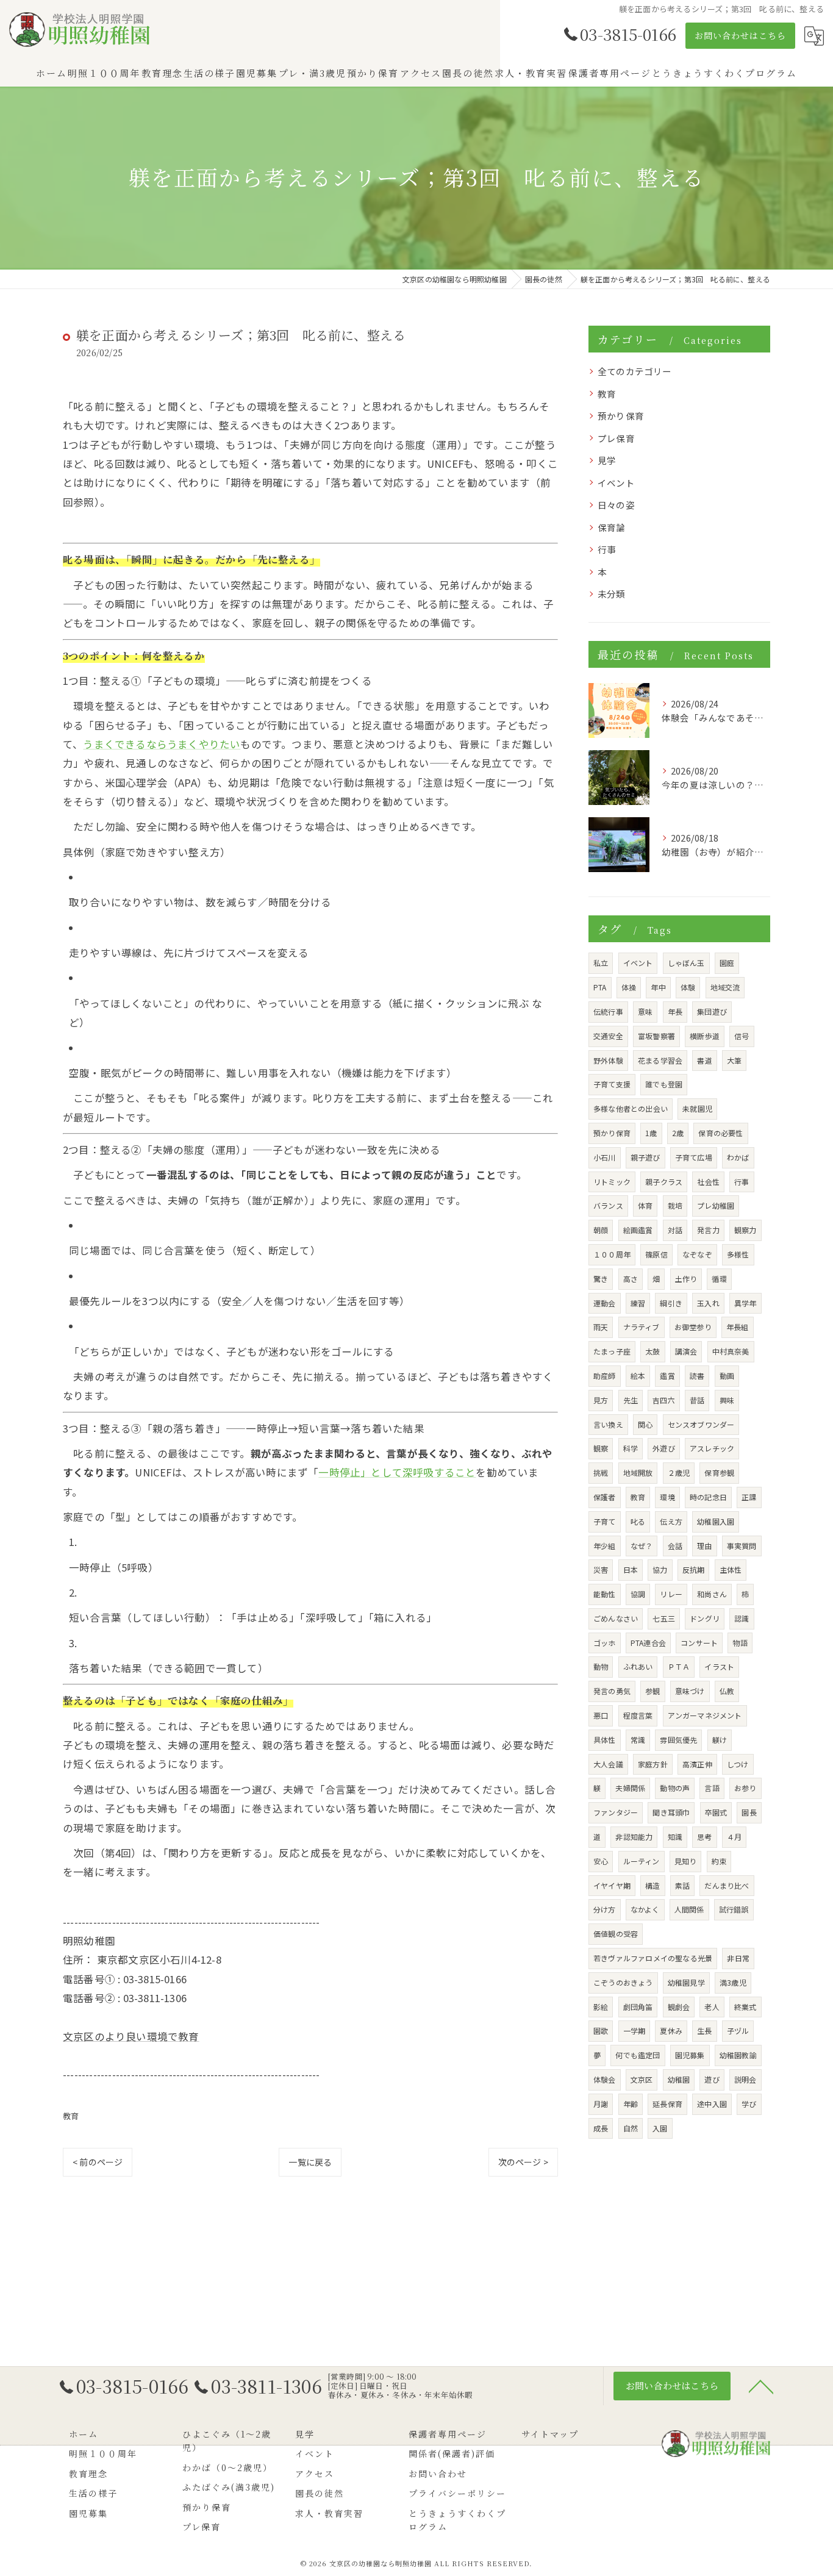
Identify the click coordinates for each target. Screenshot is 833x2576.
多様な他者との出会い (631, 1108)
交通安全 (608, 1036)
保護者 (605, 1497)
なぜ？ (642, 1546)
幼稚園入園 (716, 1521)
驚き (601, 1279)
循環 (719, 1279)
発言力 (708, 1230)
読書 (697, 1376)
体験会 (605, 2079)
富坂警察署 (656, 1036)
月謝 (601, 2104)
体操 (629, 987)
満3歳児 (733, 1982)
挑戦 (601, 1472)
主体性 (731, 1569)
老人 (712, 2007)
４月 (734, 1837)
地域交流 (725, 987)
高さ (631, 1279)
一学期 (635, 2030)
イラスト (719, 1666)
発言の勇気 (612, 1691)
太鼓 (652, 1351)
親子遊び (645, 1157)
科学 (631, 1448)
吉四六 (664, 1400)
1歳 (651, 1133)
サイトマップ (550, 2434)
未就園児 (697, 1108)
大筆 (734, 1060)
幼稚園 (679, 2079)
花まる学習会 (660, 1060)
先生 (631, 1400)
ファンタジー (616, 1812)
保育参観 (719, 1472)
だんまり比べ (727, 1885)
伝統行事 (608, 1011)
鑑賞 (667, 1376)
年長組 (738, 1327)
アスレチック (712, 1448)
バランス (608, 1205)
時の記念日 (708, 1497)
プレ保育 (616, 438)
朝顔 (601, 1230)
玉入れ (708, 1303)
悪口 (601, 1715)
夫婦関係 (630, 1788)
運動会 (605, 1303)
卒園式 (716, 1812)
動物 (601, 1666)
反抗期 (694, 1569)
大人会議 (608, 1764)
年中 (658, 987)
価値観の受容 (616, 1934)
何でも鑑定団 (638, 2055)
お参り (745, 1788)
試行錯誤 (734, 1909)
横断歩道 (705, 1036)
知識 (675, 1837)
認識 (742, 1618)
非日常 (738, 1958)
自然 (631, 2128)
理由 (704, 1546)
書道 (704, 1060)
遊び (712, 2079)
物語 (740, 1643)
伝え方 (671, 1521)
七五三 (664, 1618)
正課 (749, 1497)
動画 (727, 1376)
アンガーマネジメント (705, 1715)
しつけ (738, 1764)
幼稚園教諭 (738, 2055)
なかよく (645, 1909)
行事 (607, 549)
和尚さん (712, 1594)
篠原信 (656, 1254)
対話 (675, 1230)
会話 (675, 1546)
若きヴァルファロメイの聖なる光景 (653, 1958)
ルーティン (642, 1861)
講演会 (686, 1351)
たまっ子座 (612, 1351)
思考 (704, 1837)
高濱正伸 (697, 1764)
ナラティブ (642, 1327)
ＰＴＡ (679, 1666)
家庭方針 (653, 1764)
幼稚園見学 (686, 1982)
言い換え (608, 1424)
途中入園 (712, 2104)
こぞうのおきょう (623, 1982)
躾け (720, 1740)
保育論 (612, 527)
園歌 (601, 2030)
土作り (686, 1279)
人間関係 (689, 1909)
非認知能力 (634, 1837)
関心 (645, 1424)
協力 (660, 1569)
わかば (738, 1157)
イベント (616, 483)
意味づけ (690, 1691)
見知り (686, 1861)
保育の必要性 (720, 1133)
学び (749, 2104)
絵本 (638, 1376)
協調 (638, 1594)
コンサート (699, 1643)
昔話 (697, 1400)
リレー (671, 1594)
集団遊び (712, 1011)
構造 (652, 1885)
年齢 (631, 2104)
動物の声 (675, 1788)
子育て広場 (694, 1157)
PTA (600, 987)
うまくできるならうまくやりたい (162, 744)
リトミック (612, 1182)
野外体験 (608, 1060)
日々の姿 (616, 505)
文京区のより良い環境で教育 (131, 2036)
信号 (742, 1036)
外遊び (664, 1448)
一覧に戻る (310, 2162)
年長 (675, 1011)
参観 (652, 1691)
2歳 (678, 1133)
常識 (638, 1740)
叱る (638, 1521)
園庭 (727, 963)
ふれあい (638, 1666)
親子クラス (664, 1182)
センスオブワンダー (701, 1424)
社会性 (708, 1182)
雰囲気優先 (678, 1740)
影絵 (601, 2007)
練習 (638, 1303)
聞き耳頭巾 (671, 1812)
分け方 (605, 1909)
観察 (601, 1448)
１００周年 (612, 1254)
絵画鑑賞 (638, 1230)
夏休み (671, 2030)
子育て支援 (612, 1084)
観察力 (745, 1230)
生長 (704, 2030)
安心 (601, 1861)
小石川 (605, 1157)
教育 (71, 2116)
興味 (727, 1400)
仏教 (727, 1691)
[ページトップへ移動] (761, 2386)
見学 (607, 460)
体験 (688, 987)
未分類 (612, 594)
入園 (660, 2128)
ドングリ (705, 1618)
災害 (601, 1569)
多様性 (738, 1254)
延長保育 (667, 2104)
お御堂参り (693, 1327)
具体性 (605, 1740)
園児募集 (690, 2055)
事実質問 (742, 1546)
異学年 (745, 1303)
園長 (749, 1812)
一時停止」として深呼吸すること (397, 1472)
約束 (719, 1861)
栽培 (675, 1205)
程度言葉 (638, 1715)
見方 (601, 1400)
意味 (645, 1011)
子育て (605, 1521)
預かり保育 (621, 416)
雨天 (601, 1327)
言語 (712, 1788)
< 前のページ (98, 2162)
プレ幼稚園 (716, 1205)
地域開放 (638, 1472)
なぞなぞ (697, 1254)
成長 (601, 2128)
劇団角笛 (638, 2007)
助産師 (605, 1376)
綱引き (671, 1303)
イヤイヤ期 (612, 1885)
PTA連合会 (648, 1643)
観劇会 (679, 2007)
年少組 (605, 1546)
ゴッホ (605, 1643)
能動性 (605, 1594)
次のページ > (523, 2162)
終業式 (745, 2007)
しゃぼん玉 (686, 963)
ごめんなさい (616, 1618)
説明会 (745, 2079)
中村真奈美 (731, 1351)
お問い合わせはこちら (740, 35)
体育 (645, 1205)
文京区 (642, 2079)
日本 (631, 1569)
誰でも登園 (664, 1084)
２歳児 (679, 1472)
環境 (667, 1497)
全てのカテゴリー (635, 371)
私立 (601, 963)
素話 (682, 1885)
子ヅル (738, 2030)
